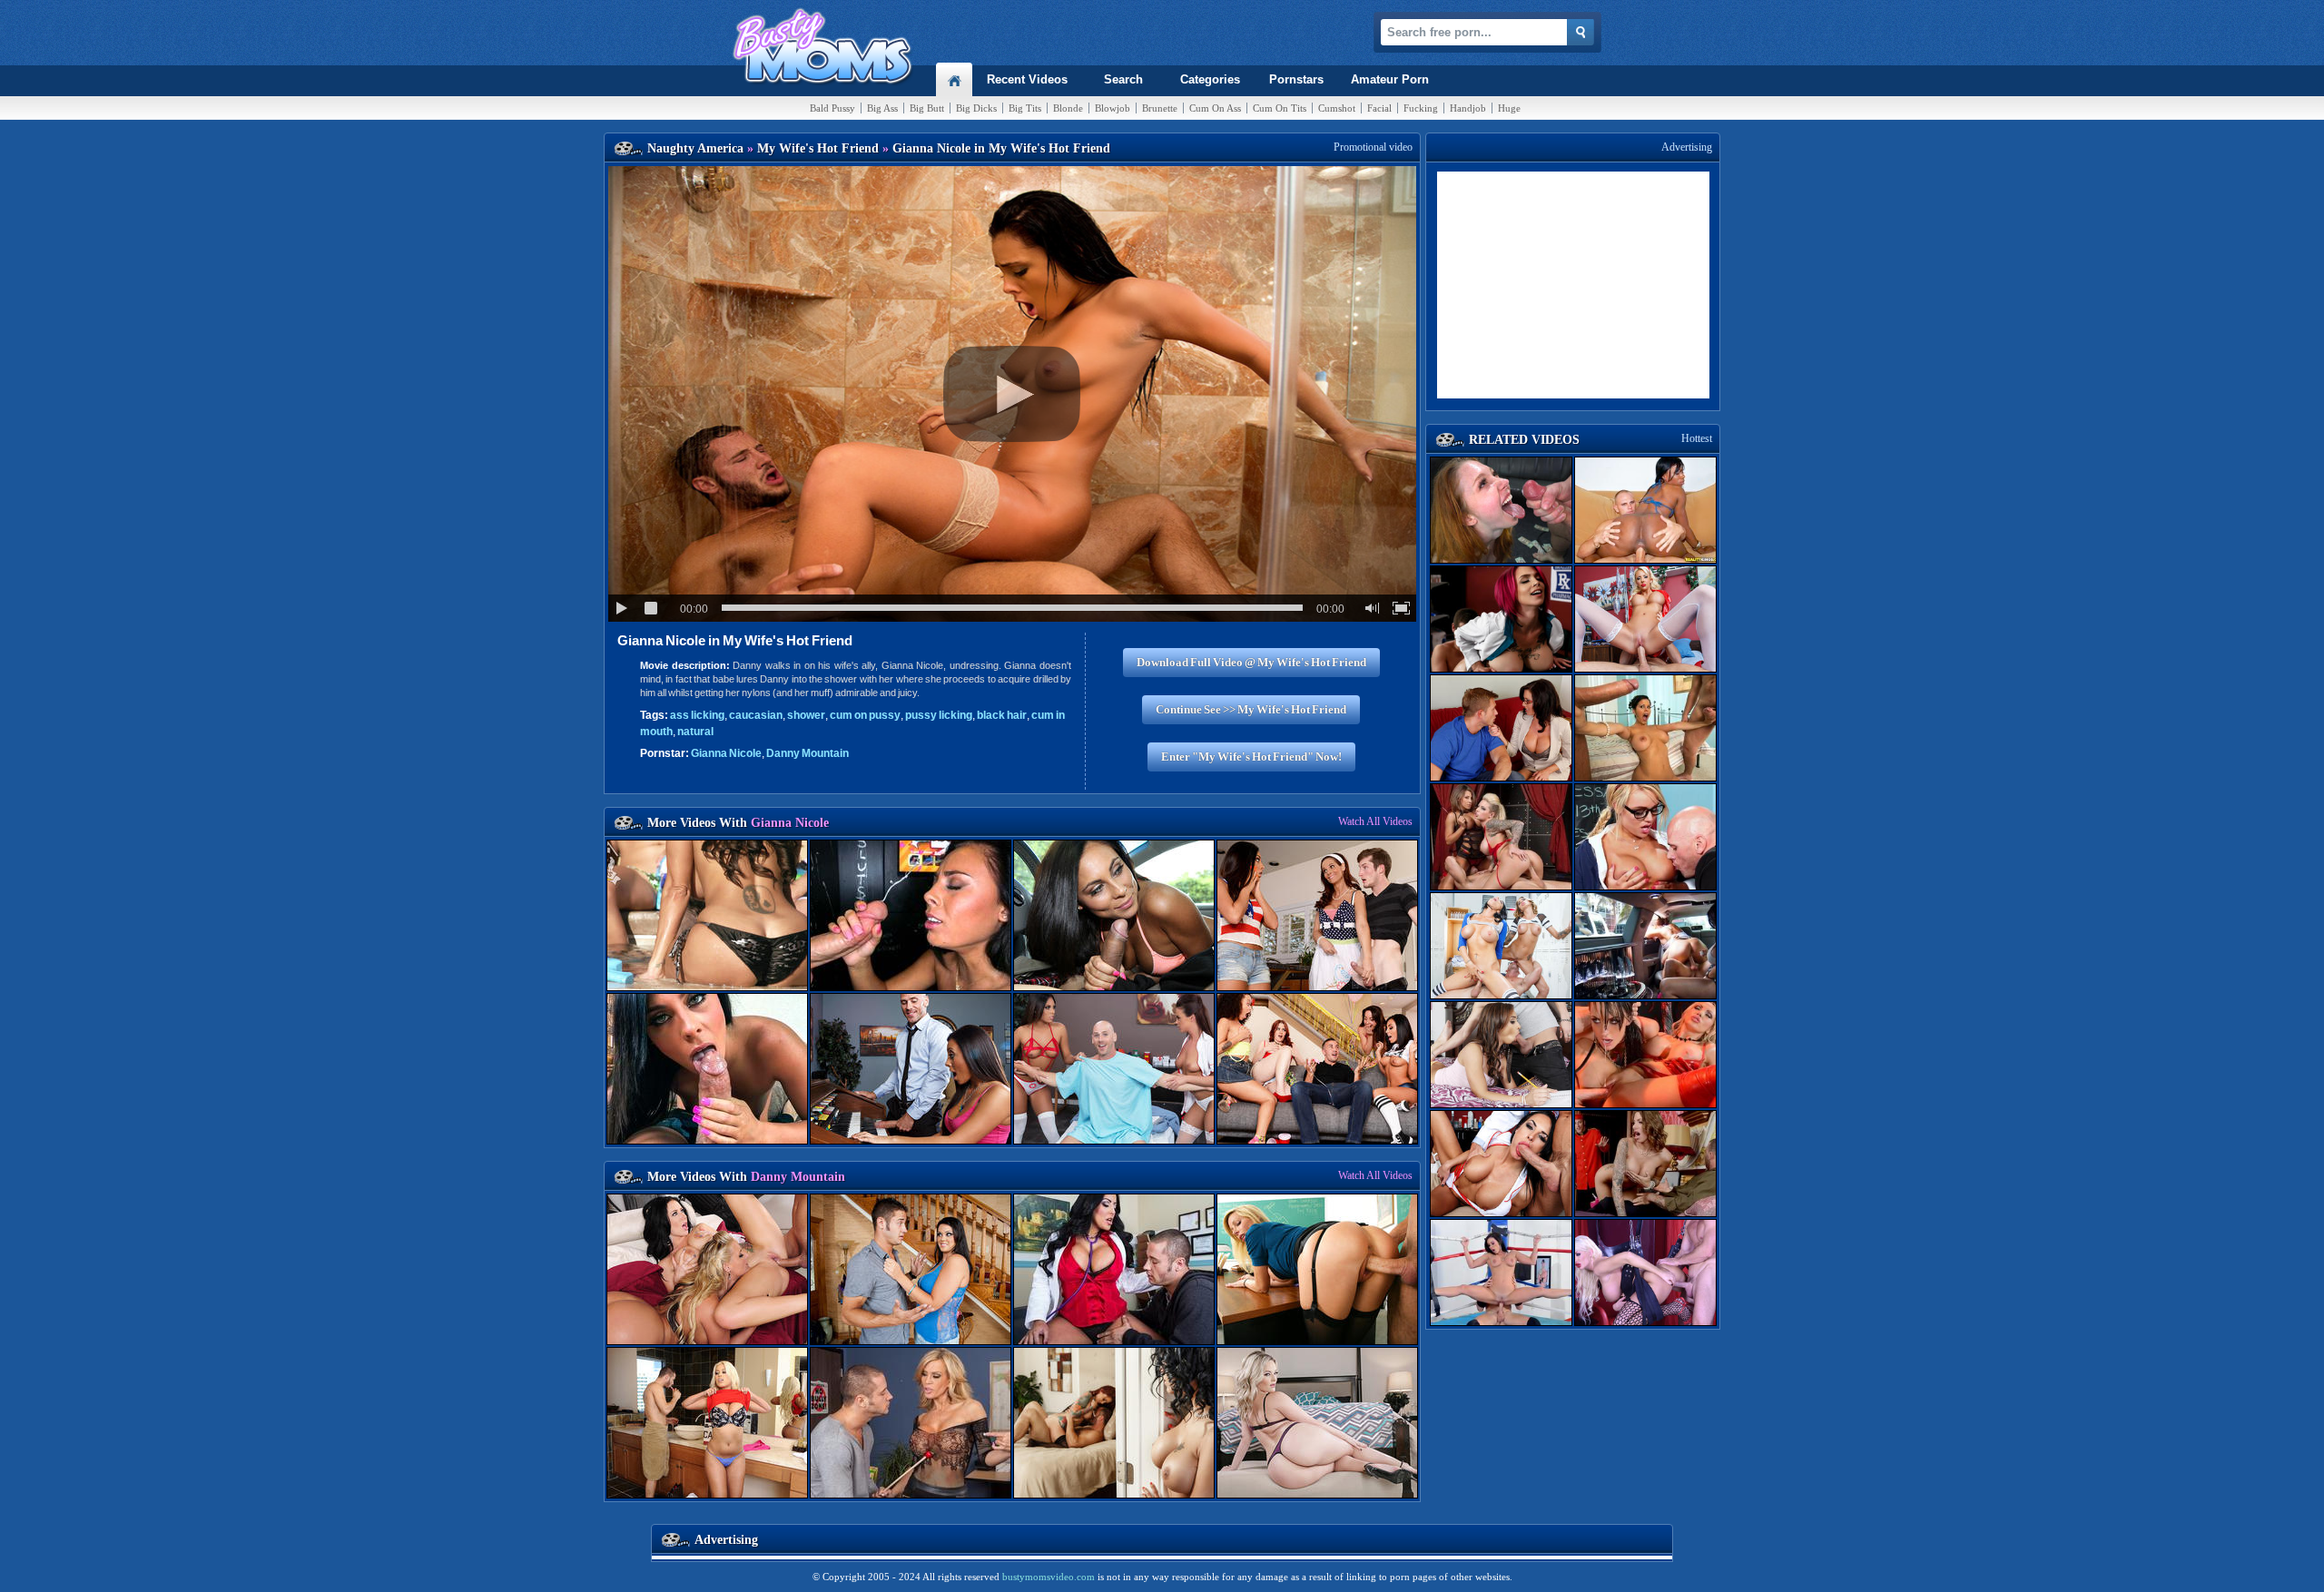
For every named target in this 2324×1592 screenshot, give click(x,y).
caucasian (756, 715)
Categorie (1210, 79)
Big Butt (927, 108)
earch (1123, 79)
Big (882, 108)
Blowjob (1113, 108)
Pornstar (1296, 79)
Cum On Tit (1280, 108)
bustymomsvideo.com (1049, 1577)
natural (695, 732)
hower (806, 715)
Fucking (1421, 108)
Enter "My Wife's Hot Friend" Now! (1251, 757)
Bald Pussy (832, 108)
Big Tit (1025, 108)
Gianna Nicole (726, 753)
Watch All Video (1375, 821)
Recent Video (1027, 79)
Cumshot (1337, 108)
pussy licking (939, 715)
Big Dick (976, 108)
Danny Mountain (807, 753)
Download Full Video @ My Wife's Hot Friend (1251, 662)
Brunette (1160, 108)
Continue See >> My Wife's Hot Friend (1251, 709)
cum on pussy (865, 715)
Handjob (1468, 108)
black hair (1002, 715)
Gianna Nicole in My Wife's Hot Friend (735, 640)
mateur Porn (1390, 79)
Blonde (1068, 108)
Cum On (1215, 108)
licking (697, 715)
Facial (1379, 108)
